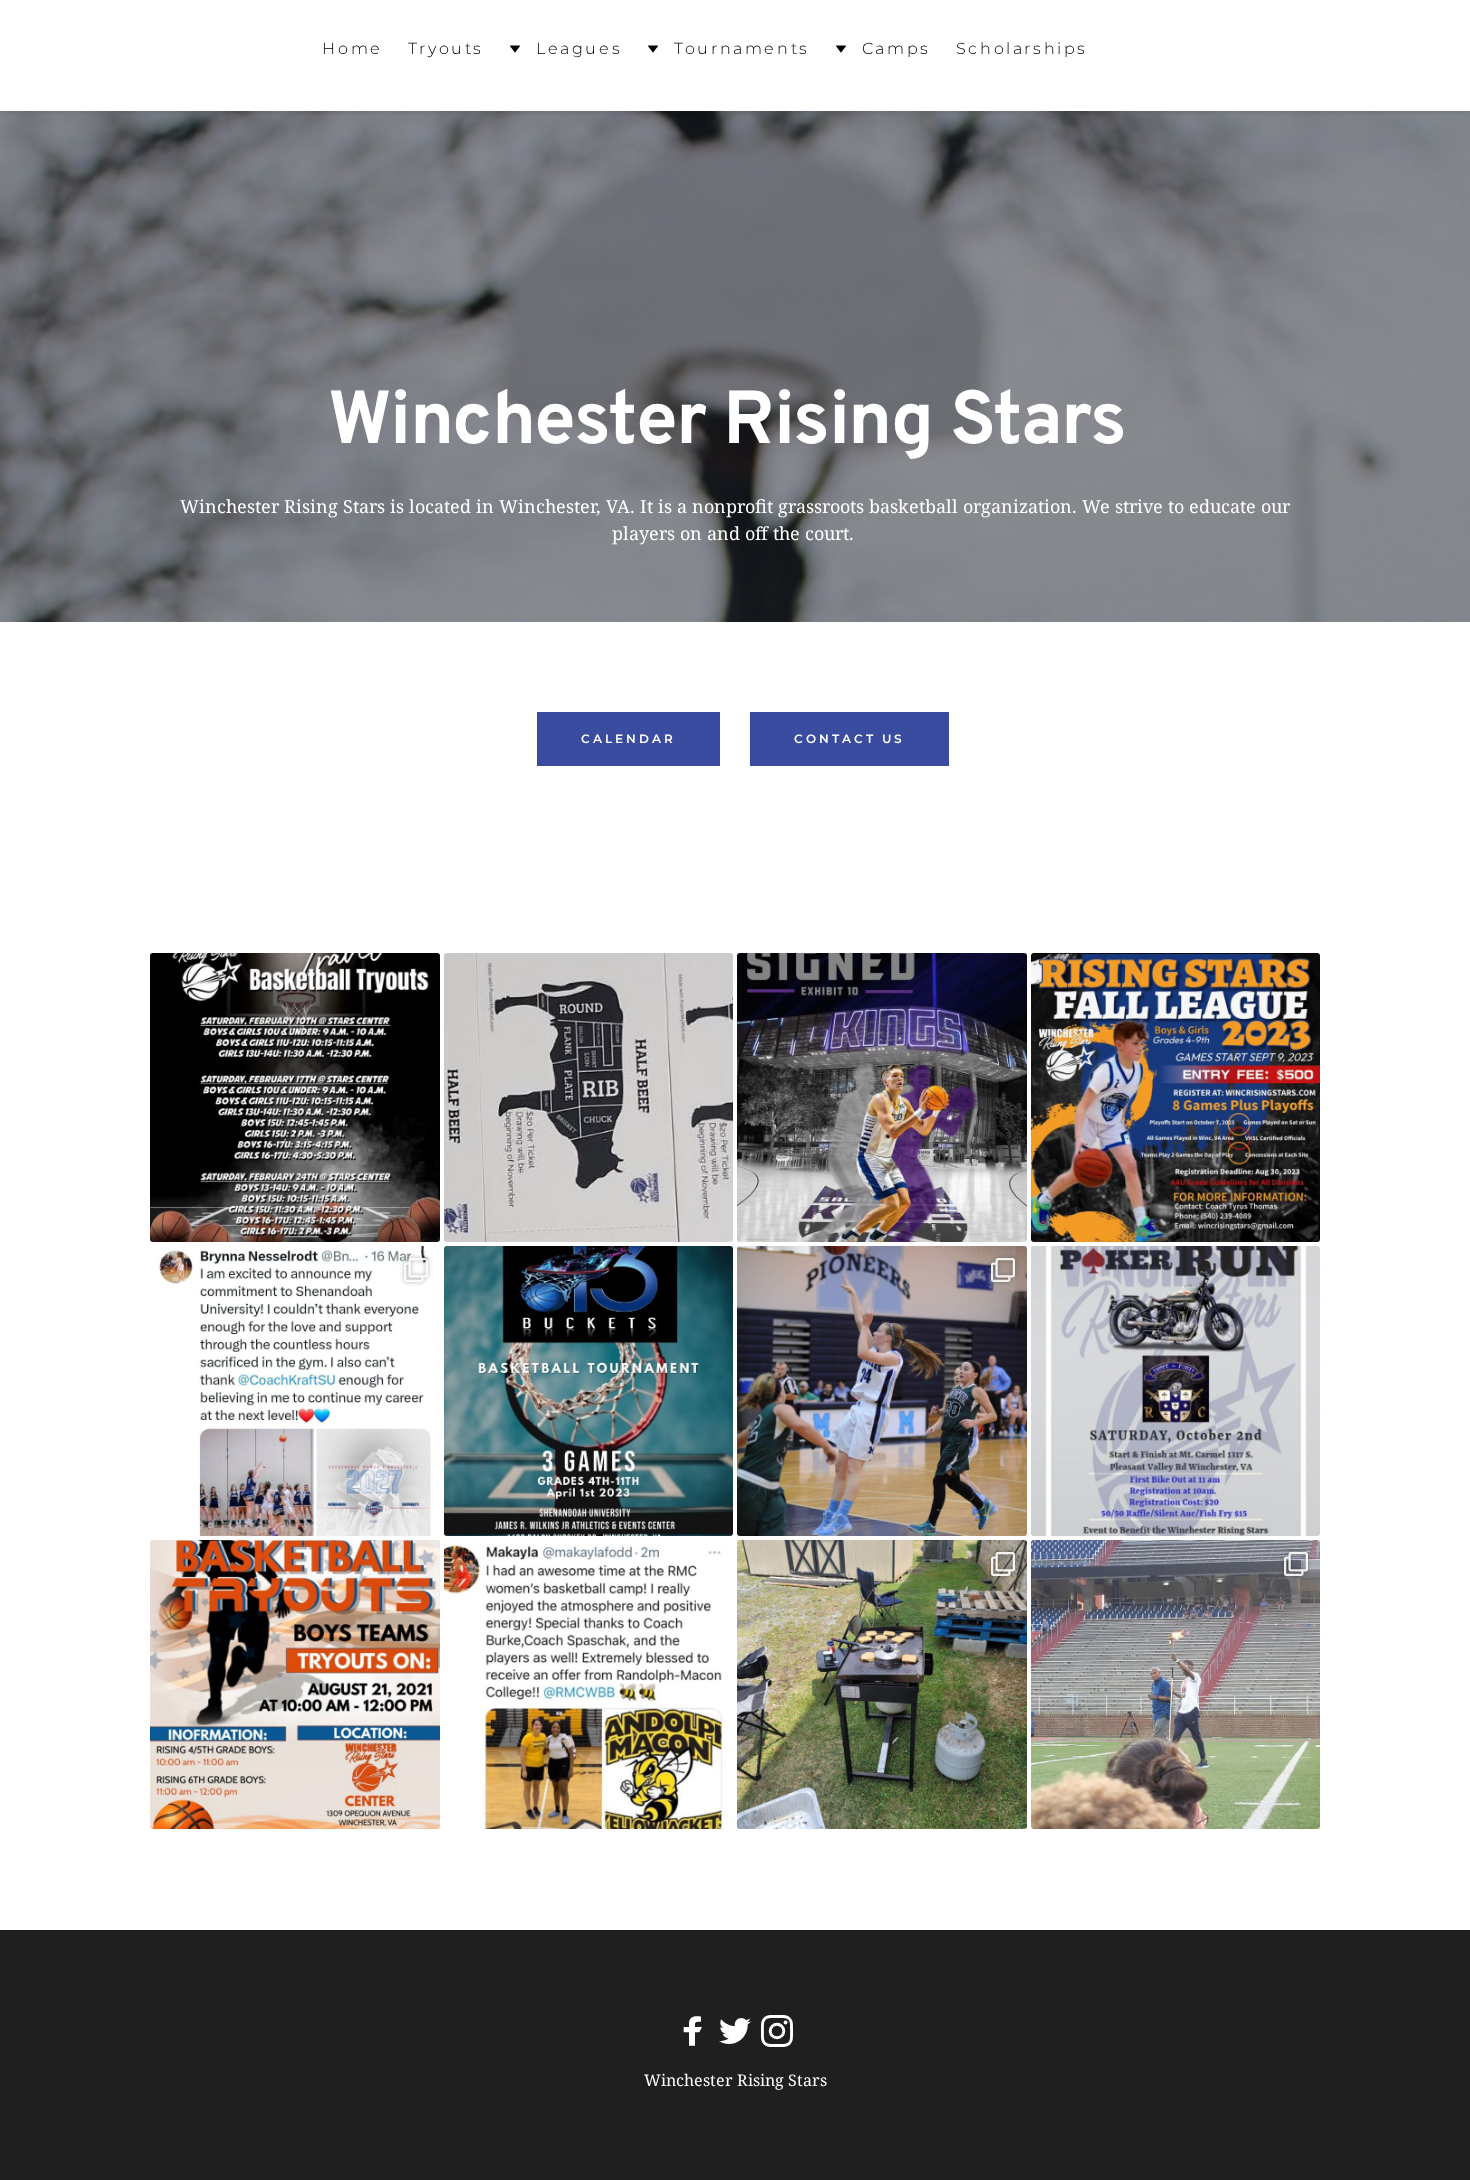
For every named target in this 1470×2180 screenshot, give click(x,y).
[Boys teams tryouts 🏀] (295, 1685)
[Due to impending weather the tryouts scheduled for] (295, 1098)
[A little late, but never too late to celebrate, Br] (295, 1391)
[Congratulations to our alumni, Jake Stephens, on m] (882, 1098)
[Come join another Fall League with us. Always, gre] (1176, 1098)
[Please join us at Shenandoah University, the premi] (589, 1391)
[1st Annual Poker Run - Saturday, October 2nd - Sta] (1176, 1391)
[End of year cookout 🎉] (882, 1685)
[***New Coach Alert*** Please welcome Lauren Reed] (882, 1391)
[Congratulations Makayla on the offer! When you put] (589, 1685)
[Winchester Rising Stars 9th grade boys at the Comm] (1176, 1685)
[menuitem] (352, 49)
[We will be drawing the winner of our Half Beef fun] (589, 1098)
